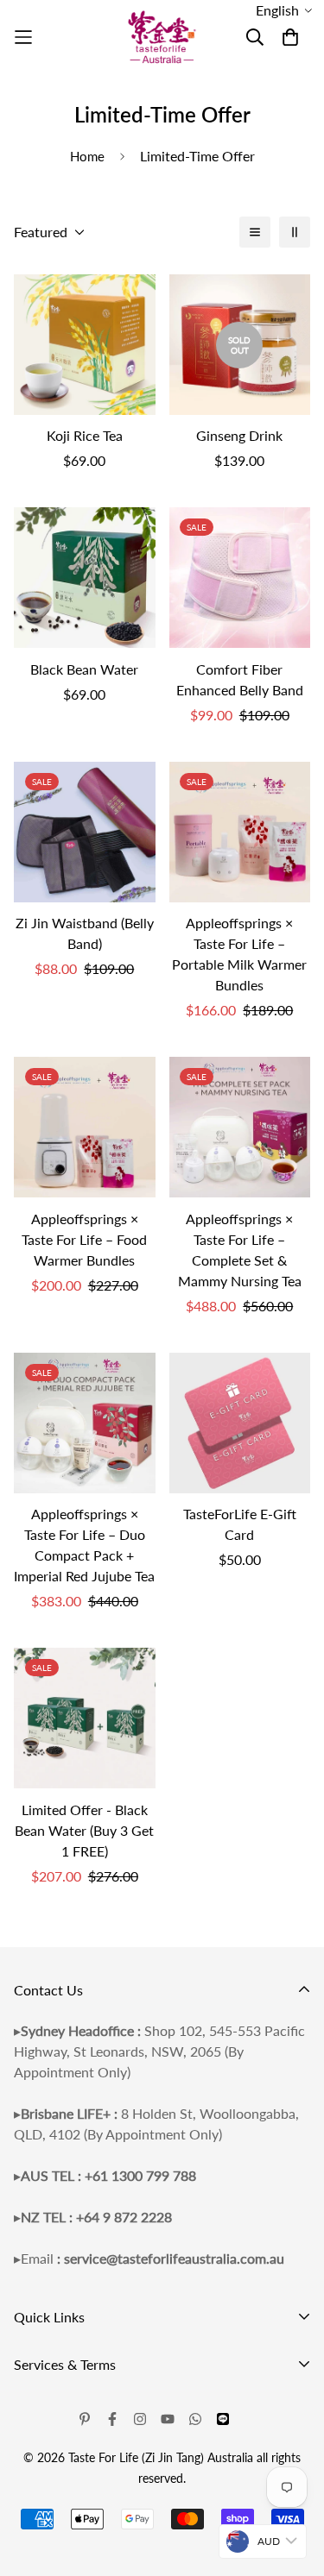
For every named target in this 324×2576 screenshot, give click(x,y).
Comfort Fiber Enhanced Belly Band (240, 679)
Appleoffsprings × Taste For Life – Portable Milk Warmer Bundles (239, 954)
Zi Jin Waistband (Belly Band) (85, 933)
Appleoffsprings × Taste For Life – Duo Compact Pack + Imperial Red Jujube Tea (84, 1545)
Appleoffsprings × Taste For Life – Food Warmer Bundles (84, 1239)
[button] (284, 10)
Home (87, 156)
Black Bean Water (84, 669)
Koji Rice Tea (85, 435)
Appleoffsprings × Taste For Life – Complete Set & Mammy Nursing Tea (240, 1250)
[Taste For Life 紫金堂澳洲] (162, 38)
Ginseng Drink (239, 435)
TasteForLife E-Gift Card (240, 1524)
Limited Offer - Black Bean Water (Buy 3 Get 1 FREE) (84, 1830)
